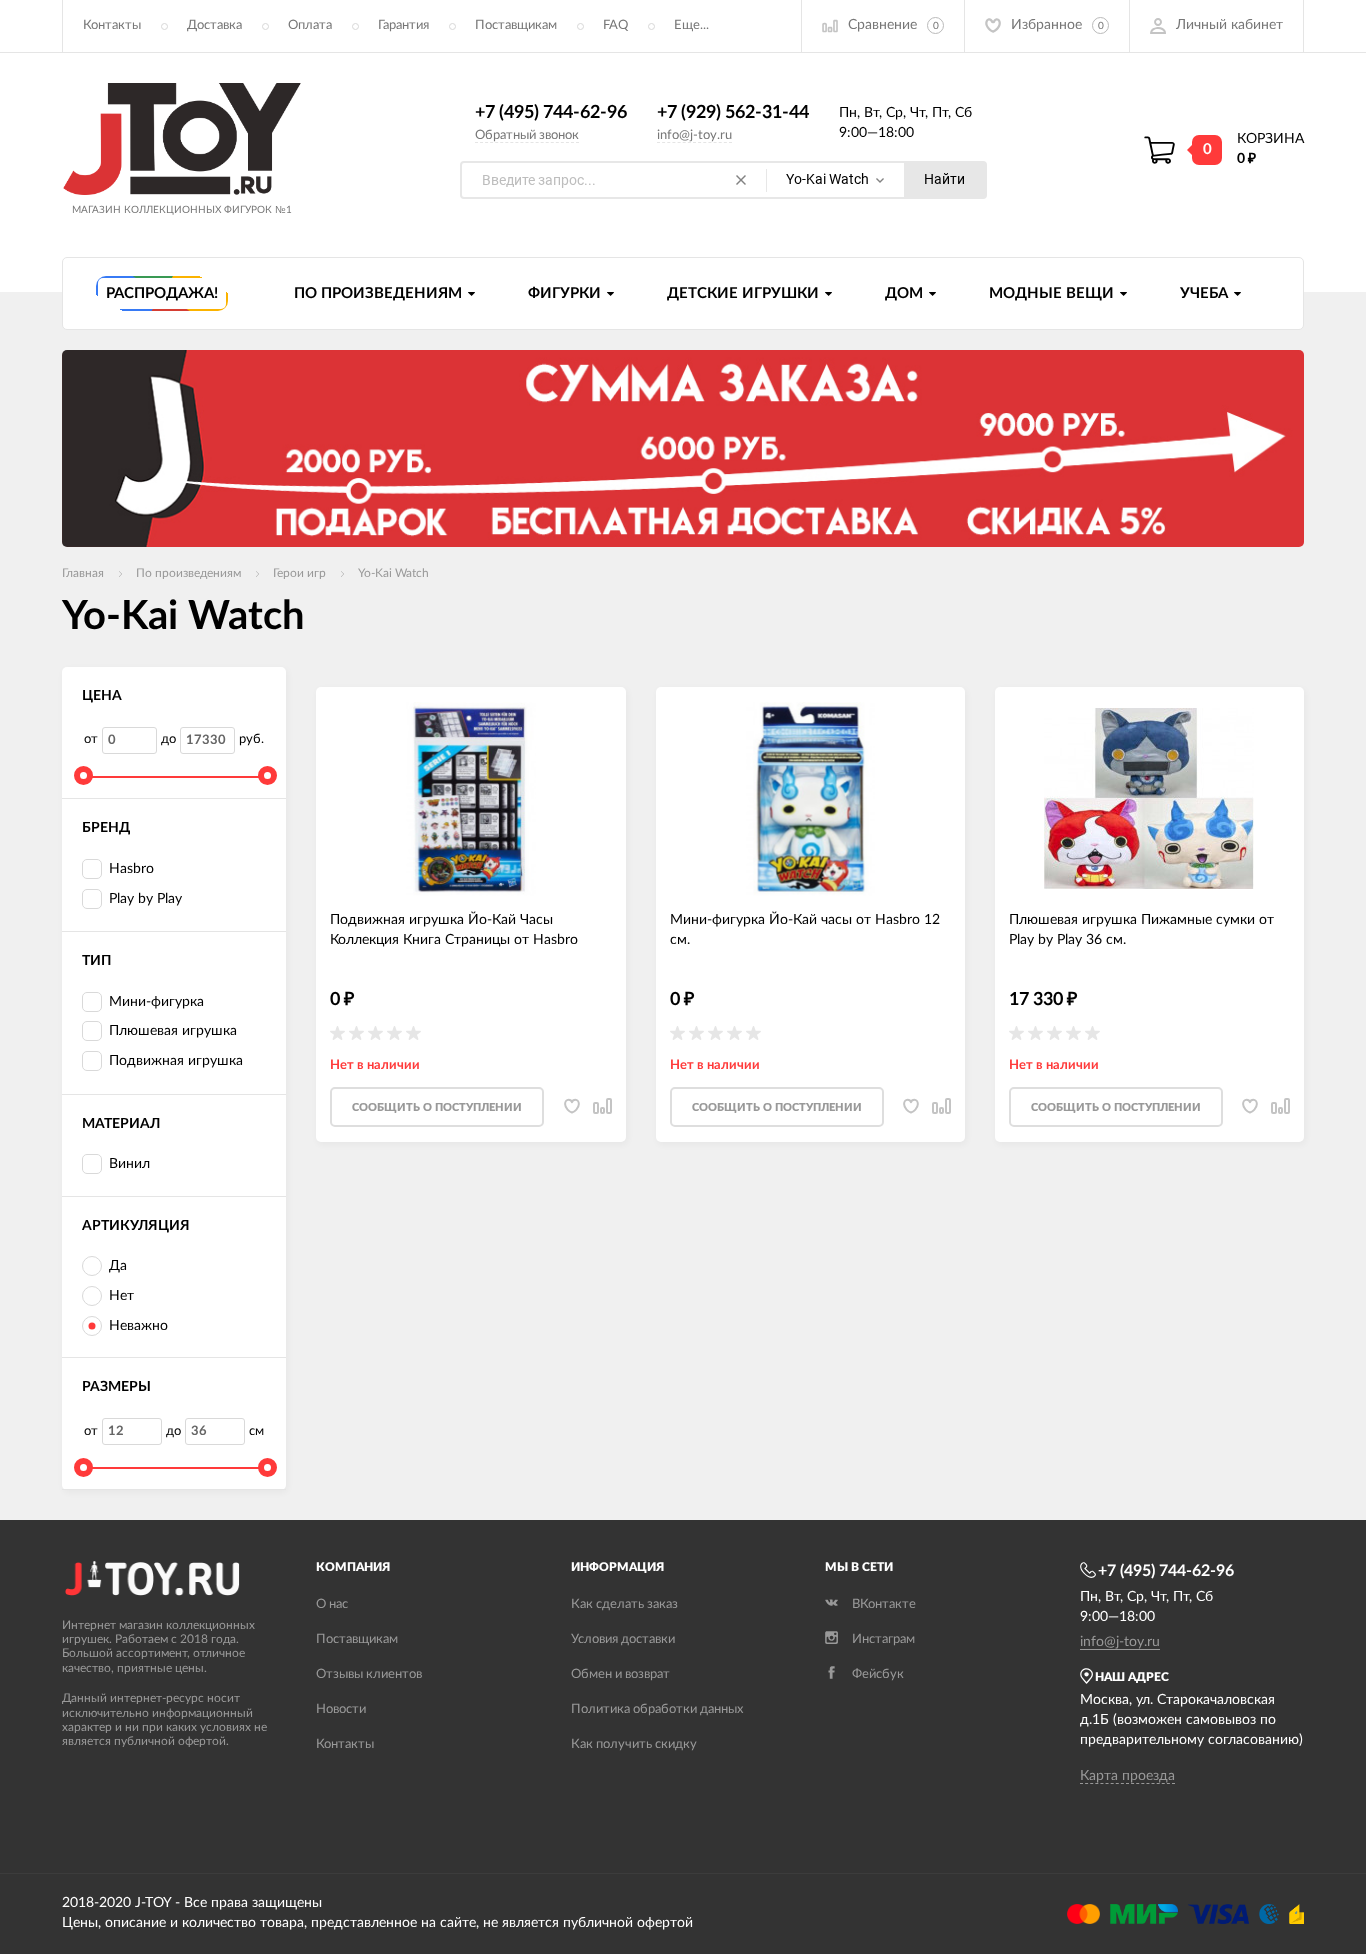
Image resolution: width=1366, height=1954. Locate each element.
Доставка (214, 25)
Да (118, 1266)
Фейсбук (878, 1674)
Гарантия (403, 25)
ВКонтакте (884, 1604)
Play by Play (145, 899)
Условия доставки (623, 1639)
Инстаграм (883, 1639)
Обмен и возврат (620, 1674)
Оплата (310, 25)
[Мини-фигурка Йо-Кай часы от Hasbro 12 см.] (810, 799)
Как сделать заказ (624, 1604)
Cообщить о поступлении (437, 1107)
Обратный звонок (527, 135)
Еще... (691, 25)
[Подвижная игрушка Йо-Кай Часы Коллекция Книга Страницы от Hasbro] (470, 799)
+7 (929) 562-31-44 (733, 113)
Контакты (112, 25)
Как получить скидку (634, 1744)
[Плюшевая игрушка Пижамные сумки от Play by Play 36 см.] (1149, 799)
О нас (332, 1604)
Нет (121, 1296)
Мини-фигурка (156, 1002)
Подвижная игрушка (176, 1061)
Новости (341, 1709)
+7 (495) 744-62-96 (551, 113)
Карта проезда (1127, 1776)
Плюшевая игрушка (173, 1031)
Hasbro (131, 869)
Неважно (138, 1326)
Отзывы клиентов (369, 1674)
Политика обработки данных (657, 1709)
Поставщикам (516, 25)
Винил (129, 1164)
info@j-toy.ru (694, 135)
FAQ (615, 25)
